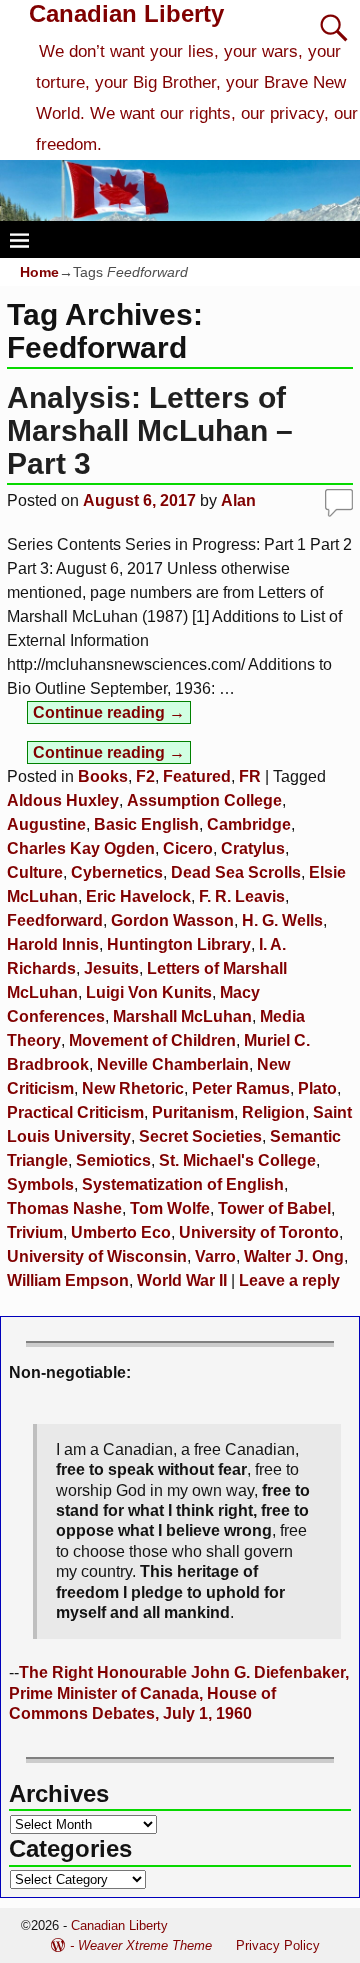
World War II (182, 1280)
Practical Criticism (75, 1112)
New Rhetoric (133, 1088)
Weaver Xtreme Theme (145, 1945)
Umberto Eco (121, 1232)
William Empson (68, 1280)
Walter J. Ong (294, 1256)
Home (39, 272)
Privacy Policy (278, 1945)
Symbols (40, 1184)
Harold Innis (53, 944)
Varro (215, 1256)
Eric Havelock (138, 896)
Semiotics (113, 1160)
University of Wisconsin (97, 1256)
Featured (197, 776)
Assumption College (204, 800)
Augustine (46, 824)
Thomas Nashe (64, 1208)
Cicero (188, 848)
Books (103, 776)
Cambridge (249, 824)
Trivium (35, 1232)
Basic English (146, 824)
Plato (317, 1088)
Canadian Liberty (126, 13)
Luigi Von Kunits (149, 992)
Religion (273, 1112)
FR (250, 776)
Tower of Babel (274, 1208)
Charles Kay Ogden (81, 848)
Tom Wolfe (170, 1208)
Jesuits (111, 968)
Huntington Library (179, 944)
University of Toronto (259, 1232)
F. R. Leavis (242, 896)
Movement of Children (152, 1040)
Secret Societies (200, 1136)
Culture (35, 872)
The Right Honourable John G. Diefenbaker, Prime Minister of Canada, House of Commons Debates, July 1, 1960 (179, 1693)
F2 (145, 776)
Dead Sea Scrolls (236, 872)
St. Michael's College (237, 1160)
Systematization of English (183, 1184)
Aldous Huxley (63, 800)
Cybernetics (117, 872)
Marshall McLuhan (182, 1016)
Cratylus (253, 848)
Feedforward (55, 920)
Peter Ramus (241, 1088)
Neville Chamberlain (173, 1064)
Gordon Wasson (172, 920)
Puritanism (193, 1112)
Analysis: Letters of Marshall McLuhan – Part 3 (150, 430)
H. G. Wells (282, 920)
